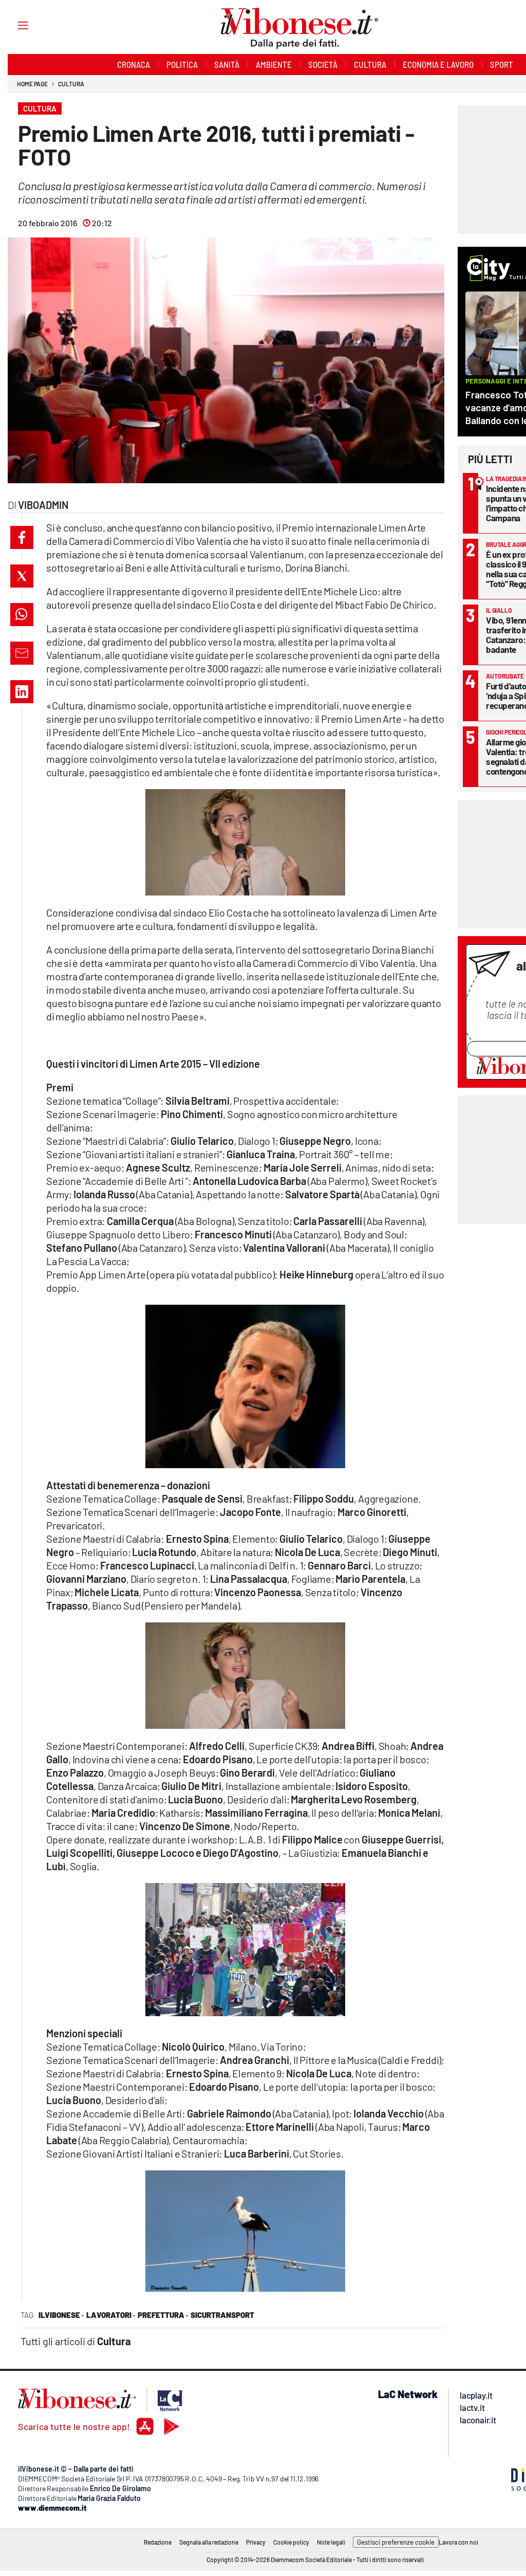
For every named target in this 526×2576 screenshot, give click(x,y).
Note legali (331, 2542)
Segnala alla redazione (209, 2542)
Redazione (158, 2542)
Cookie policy (291, 2542)
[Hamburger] (14, 25)
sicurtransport (222, 2315)
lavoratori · (111, 2315)
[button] (22, 537)
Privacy (256, 2542)
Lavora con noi (458, 2542)
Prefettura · (163, 2315)
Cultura (71, 84)
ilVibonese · (61, 2315)
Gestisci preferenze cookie (396, 2542)
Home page (32, 84)
